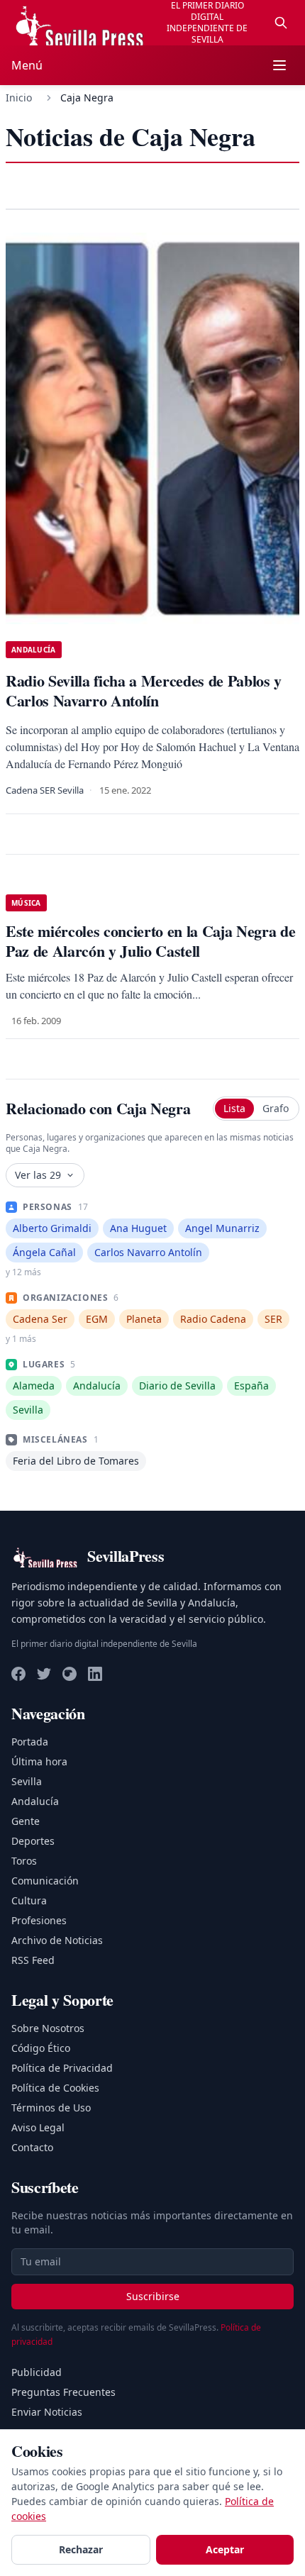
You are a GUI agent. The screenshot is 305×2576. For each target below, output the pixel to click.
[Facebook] (18, 1674)
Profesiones (39, 1920)
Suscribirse (153, 2296)
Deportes (33, 1841)
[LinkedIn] (95, 1674)
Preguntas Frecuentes (63, 2392)
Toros (24, 1861)
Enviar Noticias (47, 2412)
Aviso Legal (38, 2127)
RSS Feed (33, 1960)
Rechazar (81, 2549)
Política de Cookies (55, 2088)
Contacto (32, 2147)
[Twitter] (44, 1674)
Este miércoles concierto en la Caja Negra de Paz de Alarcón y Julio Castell (150, 941)
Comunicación (45, 1881)
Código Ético (41, 2048)
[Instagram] (70, 1674)
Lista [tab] (234, 1108)
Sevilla (27, 1781)
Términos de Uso (51, 2108)
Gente (26, 1821)
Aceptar (225, 2549)
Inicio (19, 98)
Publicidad (37, 2372)
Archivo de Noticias (57, 1940)
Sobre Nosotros (48, 2028)
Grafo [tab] (276, 1108)
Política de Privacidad (62, 2068)
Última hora (39, 1761)
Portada (30, 1742)
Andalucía (35, 1801)
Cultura (29, 1900)
